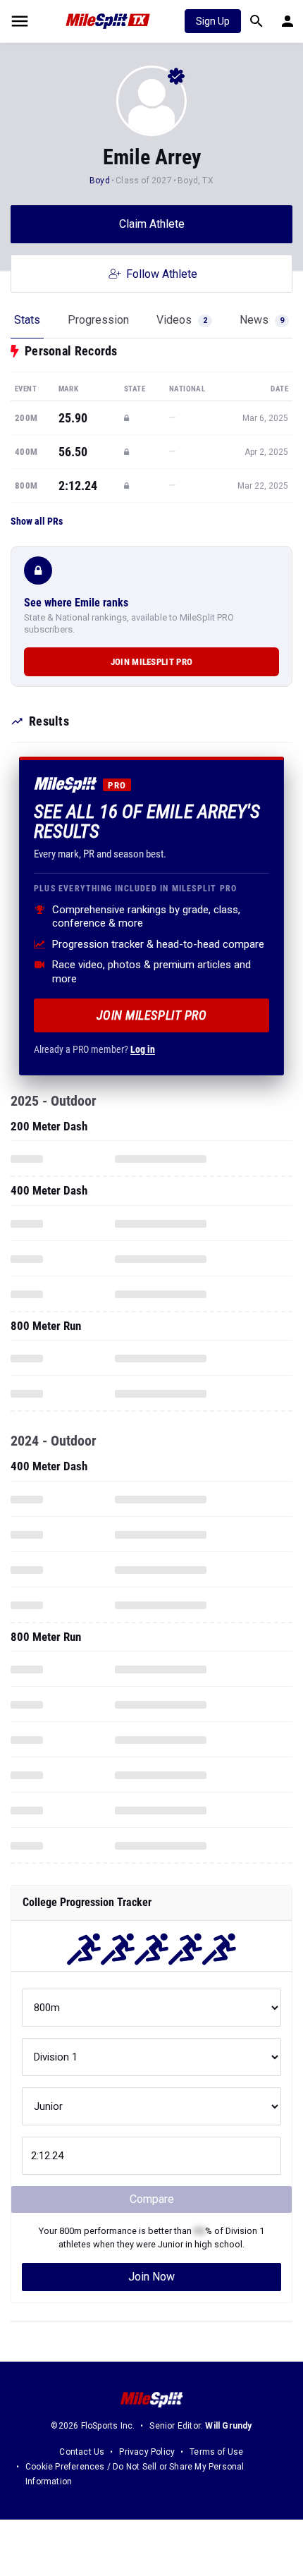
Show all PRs (37, 521)
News (262, 320)
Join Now (151, 2277)
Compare (152, 2199)
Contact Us (82, 2452)
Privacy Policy (147, 2452)
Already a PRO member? (94, 1049)
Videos (182, 320)
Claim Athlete (152, 224)
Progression (98, 320)
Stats (27, 320)
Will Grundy (228, 2426)
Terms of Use (216, 2452)
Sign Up (213, 21)
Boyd (101, 181)
